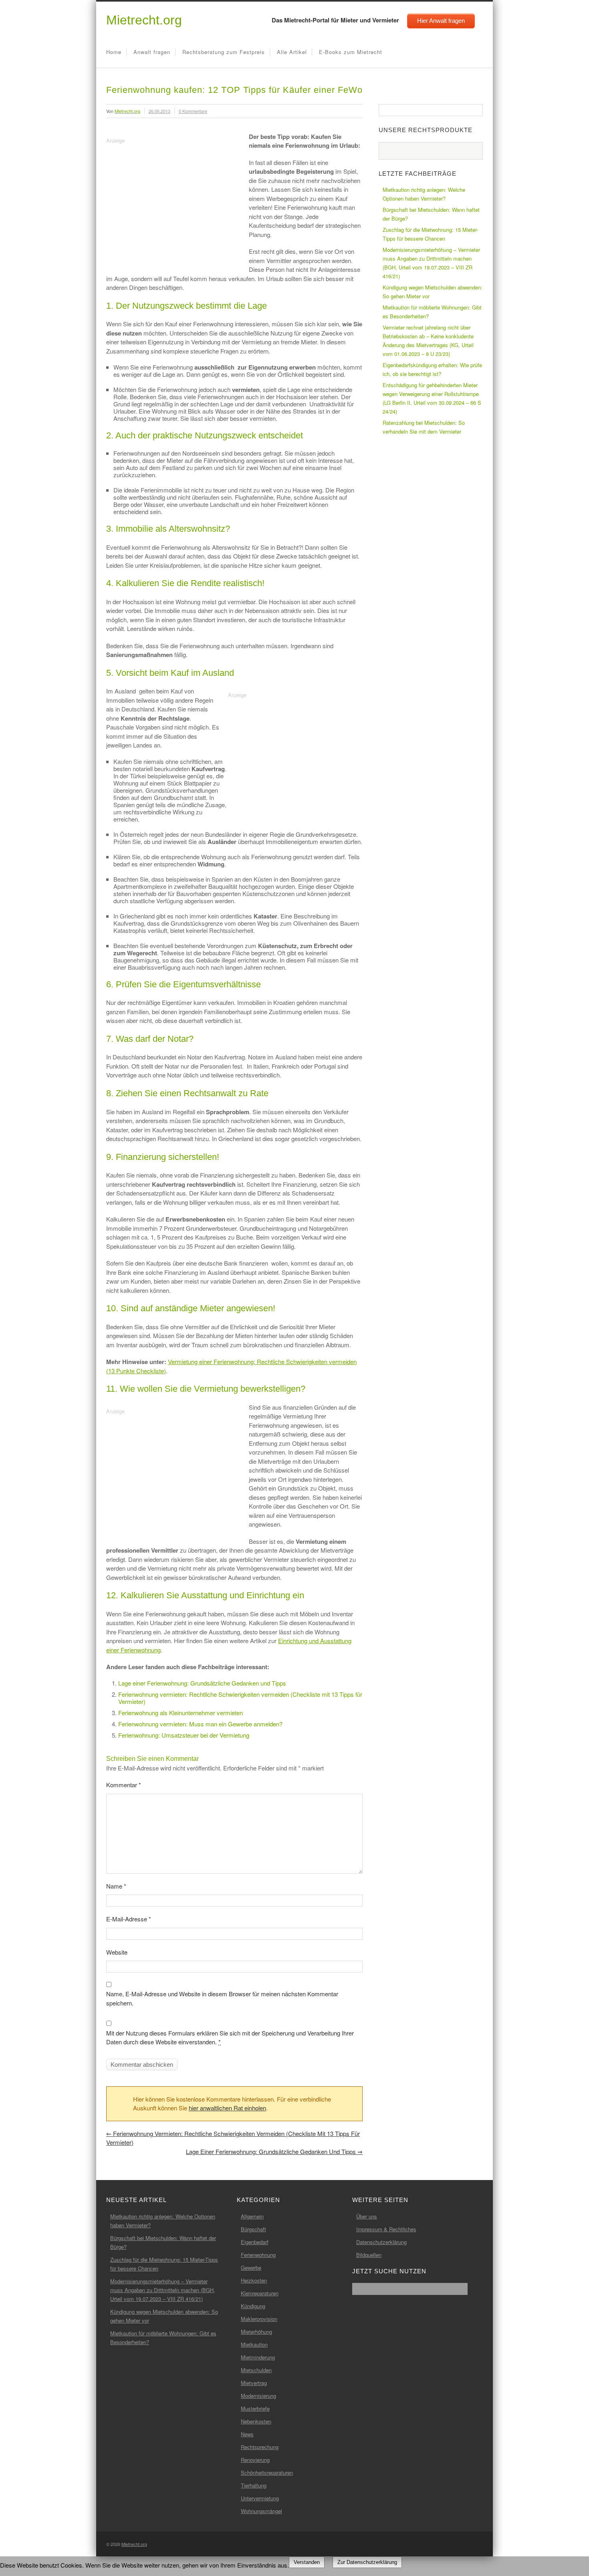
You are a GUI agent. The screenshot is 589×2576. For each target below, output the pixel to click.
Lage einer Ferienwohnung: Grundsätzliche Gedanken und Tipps (202, 1683)
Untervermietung (260, 2498)
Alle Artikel (292, 52)
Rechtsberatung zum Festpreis (224, 52)
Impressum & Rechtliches (386, 2229)
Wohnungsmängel (261, 2511)
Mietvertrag (254, 2383)
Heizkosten (254, 2280)
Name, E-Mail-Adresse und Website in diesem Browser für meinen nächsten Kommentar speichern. (222, 1998)
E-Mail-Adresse (129, 1919)
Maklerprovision (259, 2319)
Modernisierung (258, 2396)
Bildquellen (369, 2255)
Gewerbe (251, 2268)
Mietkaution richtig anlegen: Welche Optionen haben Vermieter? (424, 194)
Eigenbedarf (255, 2242)
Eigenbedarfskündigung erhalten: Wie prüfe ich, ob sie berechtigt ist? (432, 369)
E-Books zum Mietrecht (351, 52)
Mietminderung (258, 2357)
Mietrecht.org (144, 20)
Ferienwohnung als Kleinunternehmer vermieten (181, 1713)
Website (117, 1952)
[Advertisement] (173, 202)
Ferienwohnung (258, 2255)
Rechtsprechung (260, 2447)
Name (116, 1886)
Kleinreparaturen (260, 2293)
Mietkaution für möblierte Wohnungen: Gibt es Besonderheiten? (432, 312)
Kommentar (124, 1785)
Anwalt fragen (152, 52)
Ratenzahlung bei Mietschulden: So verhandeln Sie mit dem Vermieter (424, 427)
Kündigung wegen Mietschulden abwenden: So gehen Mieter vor (433, 292)
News (247, 2434)
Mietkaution (254, 2344)
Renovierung (255, 2460)
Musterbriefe (255, 2408)
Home (114, 52)
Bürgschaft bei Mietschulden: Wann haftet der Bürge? (431, 214)
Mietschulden (256, 2370)
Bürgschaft (253, 2229)
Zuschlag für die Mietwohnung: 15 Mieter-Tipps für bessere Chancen (430, 234)
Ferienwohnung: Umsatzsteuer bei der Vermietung (184, 1735)
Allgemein (252, 2216)
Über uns (367, 2216)
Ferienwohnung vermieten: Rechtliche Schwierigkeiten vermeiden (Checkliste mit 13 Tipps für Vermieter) (240, 1698)
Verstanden (307, 2562)
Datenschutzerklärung (381, 2242)
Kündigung (253, 2306)
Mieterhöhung (256, 2332)
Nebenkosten (256, 2421)
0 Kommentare (193, 111)
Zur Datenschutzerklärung (367, 2562)
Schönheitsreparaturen (267, 2473)
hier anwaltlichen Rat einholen (227, 2108)
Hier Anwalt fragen (441, 21)
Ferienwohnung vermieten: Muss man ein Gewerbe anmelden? (200, 1724)
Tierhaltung (254, 2485)
